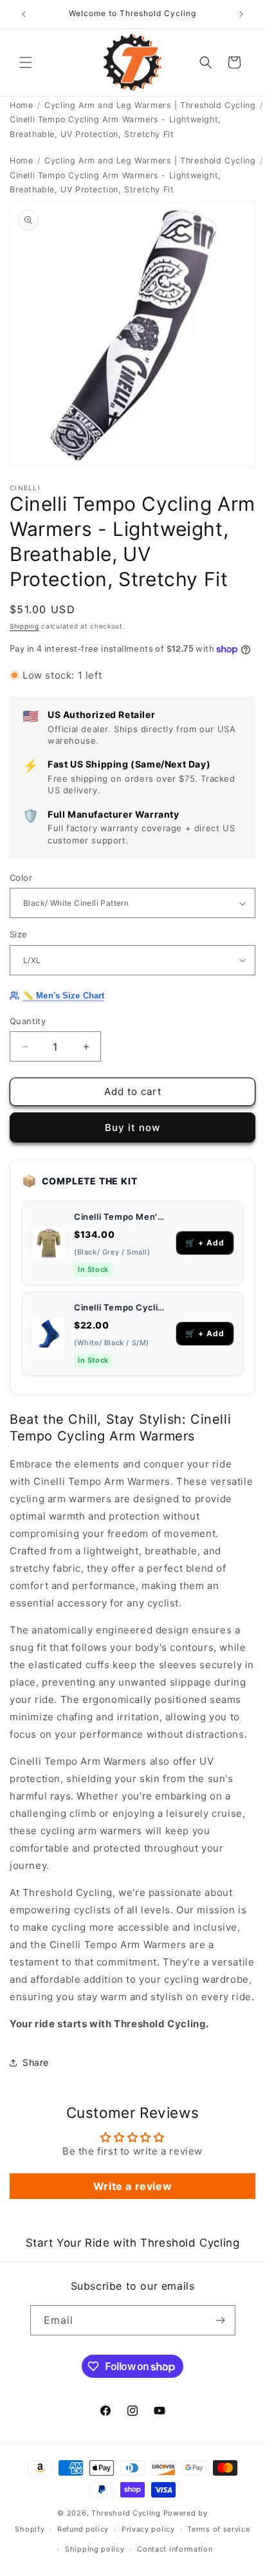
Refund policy (83, 2529)
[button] (26, 62)
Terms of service (218, 2529)
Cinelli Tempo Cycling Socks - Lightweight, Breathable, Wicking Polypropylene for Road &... (121, 1307)
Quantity (28, 1021)
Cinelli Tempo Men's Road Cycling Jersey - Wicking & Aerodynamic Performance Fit (121, 1217)
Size (19, 934)
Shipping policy (95, 2549)
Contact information (175, 2549)
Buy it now (132, 1127)
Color (21, 878)
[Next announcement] (241, 14)
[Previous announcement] (24, 14)
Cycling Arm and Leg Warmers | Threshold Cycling (150, 105)
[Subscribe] (221, 2320)
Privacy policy (148, 2529)
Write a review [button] (132, 2186)
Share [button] (36, 2062)
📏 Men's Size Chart (64, 996)
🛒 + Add (205, 1243)
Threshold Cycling (126, 2513)
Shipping (24, 626)
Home (21, 105)
